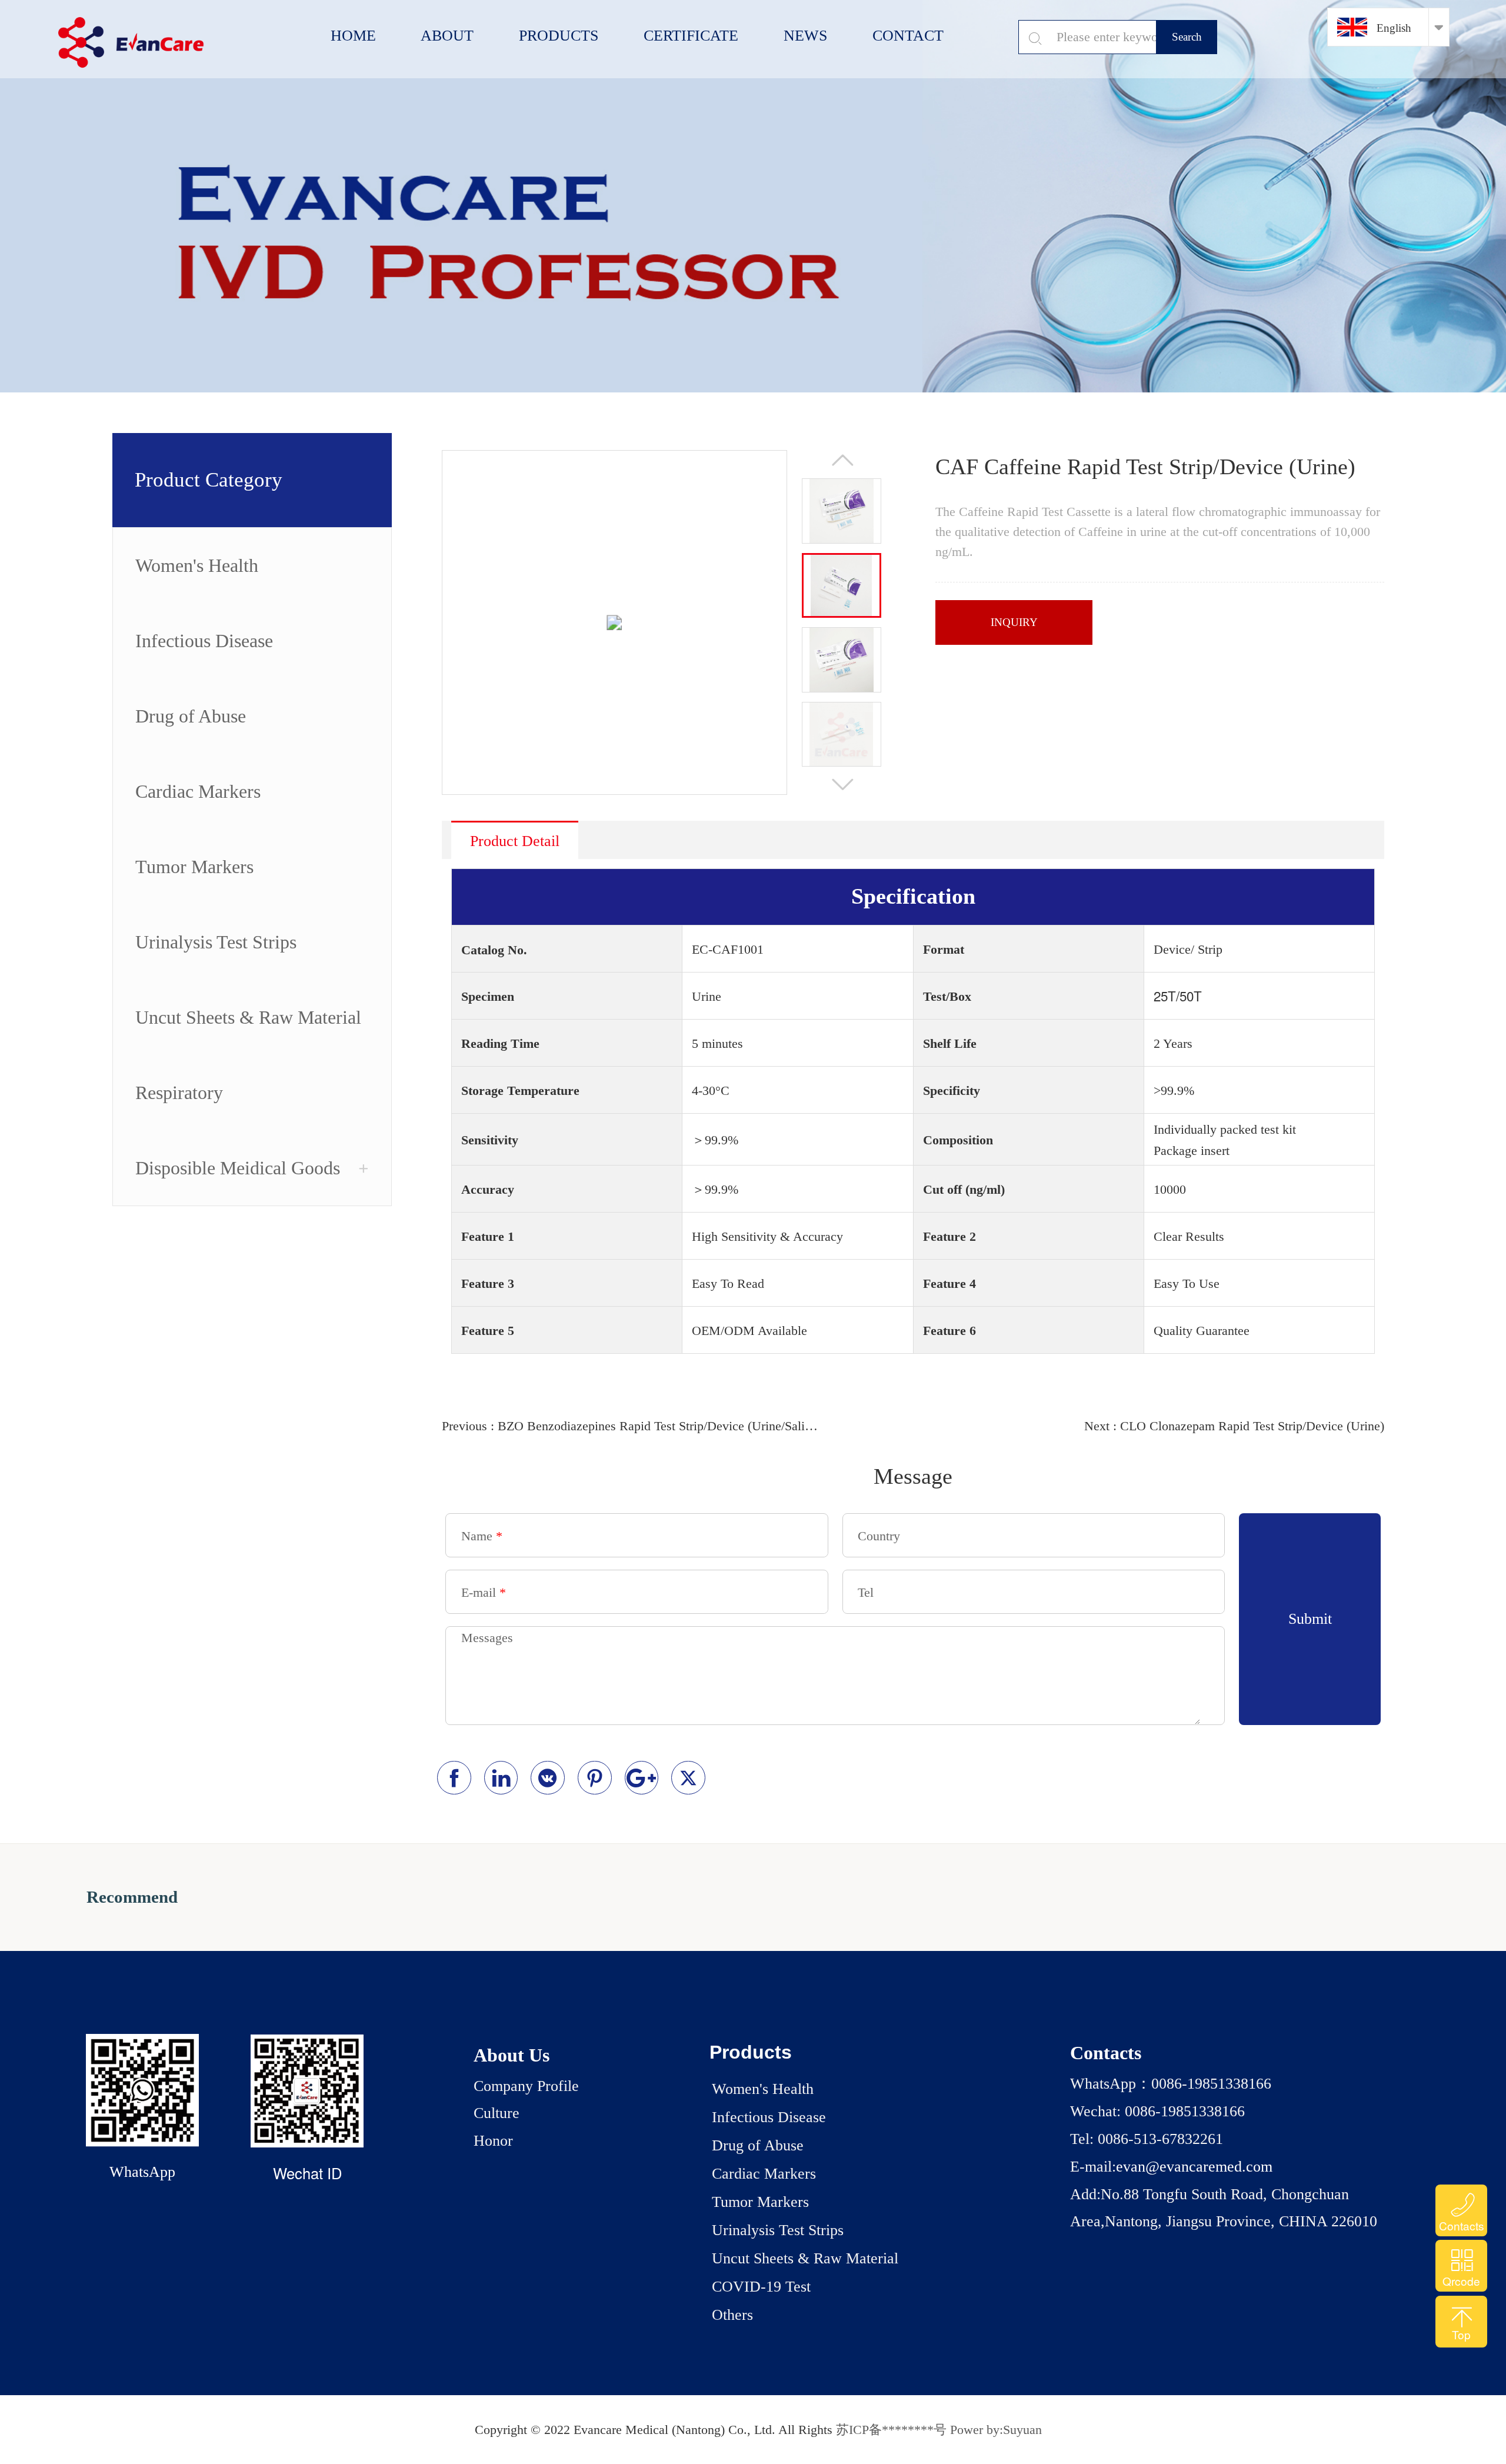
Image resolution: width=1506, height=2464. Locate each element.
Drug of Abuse (191, 716)
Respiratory (179, 1093)
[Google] (642, 1778)
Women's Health (197, 565)
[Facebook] (454, 1778)
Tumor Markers (194, 867)
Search (1187, 37)
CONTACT (908, 36)
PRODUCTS (559, 36)
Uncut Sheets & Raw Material (248, 1017)
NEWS (805, 36)
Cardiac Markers (198, 791)
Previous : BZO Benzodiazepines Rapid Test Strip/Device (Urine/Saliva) (630, 1426)
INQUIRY (1014, 622)
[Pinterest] (595, 1778)
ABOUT (447, 36)
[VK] (548, 1778)
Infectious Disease (204, 641)
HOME (353, 36)
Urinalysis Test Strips (216, 942)
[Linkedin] (501, 1778)
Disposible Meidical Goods (238, 1168)
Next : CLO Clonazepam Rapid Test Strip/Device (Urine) (1234, 1426)
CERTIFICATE (691, 36)
